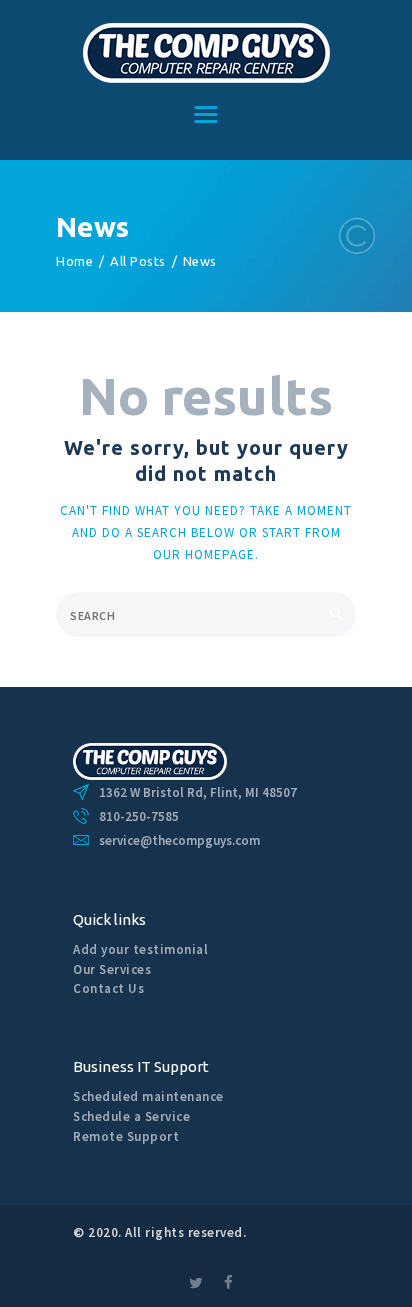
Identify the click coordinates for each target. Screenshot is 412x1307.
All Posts (138, 261)
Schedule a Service (131, 1116)
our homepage (204, 554)
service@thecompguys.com (179, 840)
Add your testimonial (140, 949)
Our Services (112, 969)
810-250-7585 (139, 816)
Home (74, 261)
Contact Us (108, 988)
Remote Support (126, 1136)
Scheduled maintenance (148, 1096)
